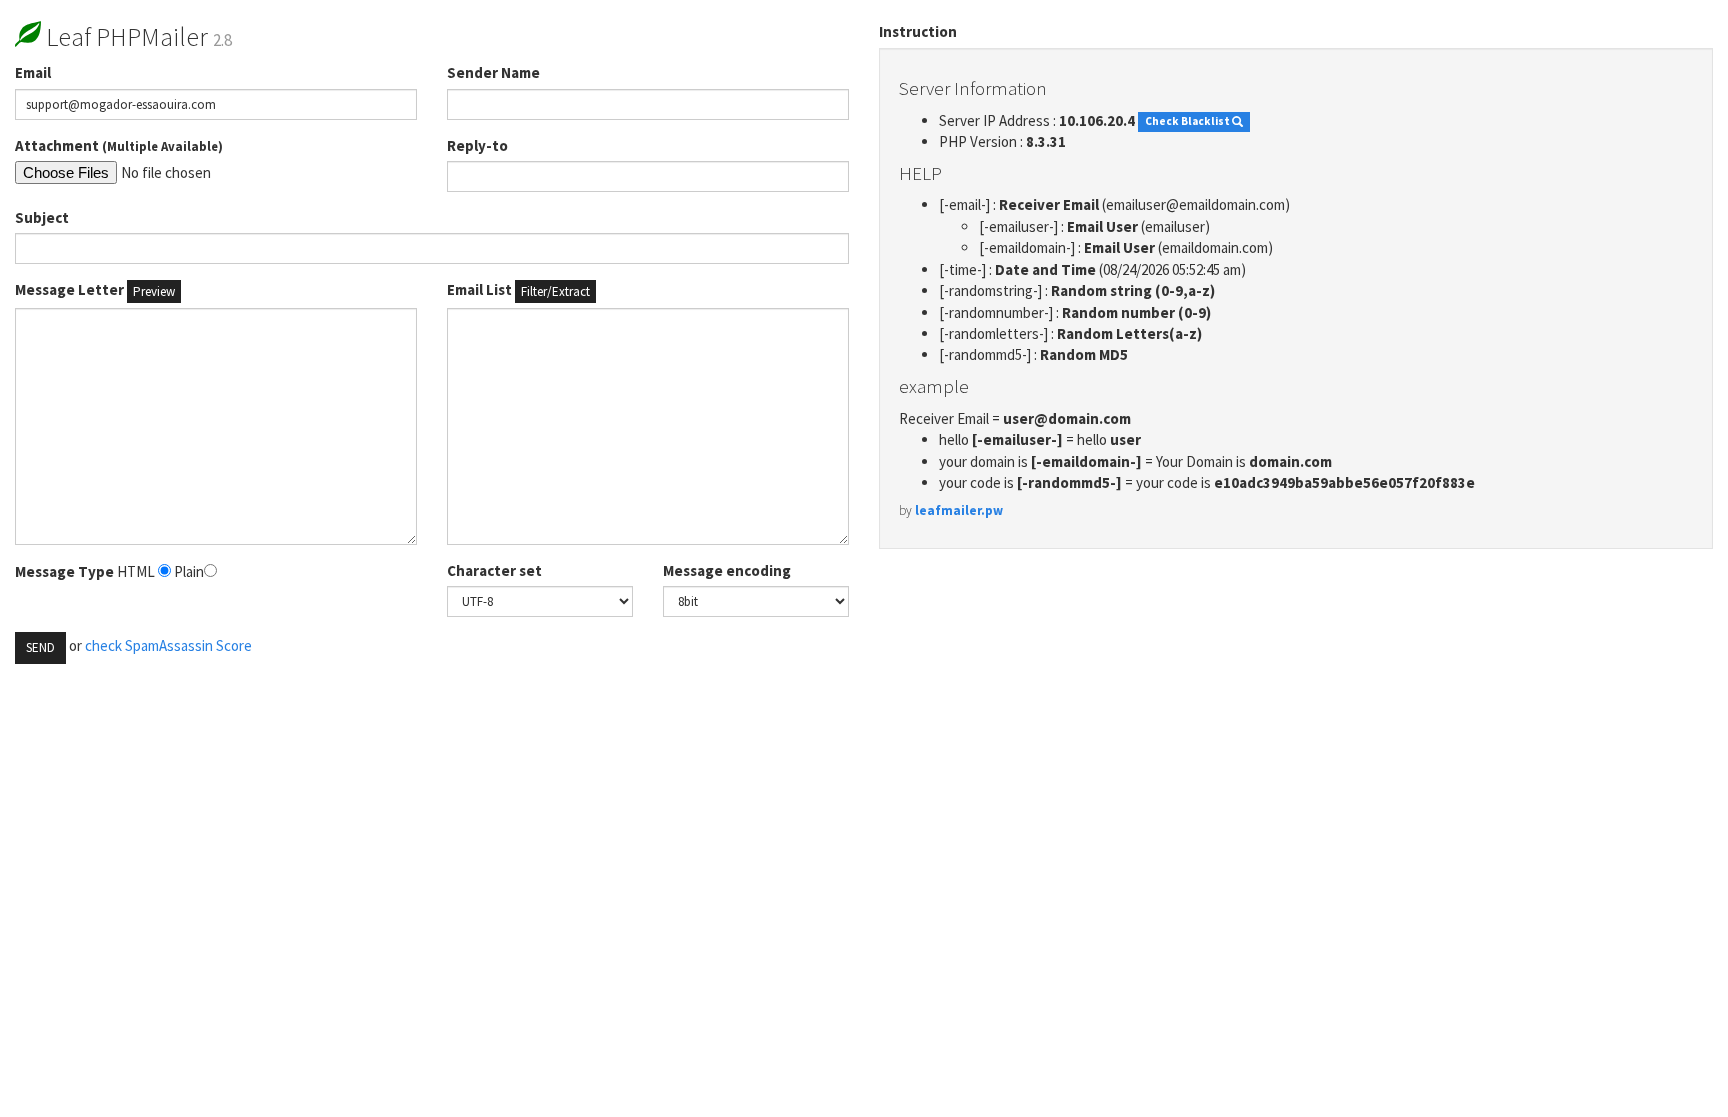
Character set (494, 570)
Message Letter (95, 290)
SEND (40, 647)
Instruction (918, 31)
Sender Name (493, 72)
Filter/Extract (555, 291)
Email (33, 72)
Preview (154, 291)
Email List (518, 290)
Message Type (64, 571)
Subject (42, 217)
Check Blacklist (1188, 122)
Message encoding (727, 570)
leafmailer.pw (959, 510)
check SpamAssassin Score (168, 645)
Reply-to (477, 145)
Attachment (119, 145)
